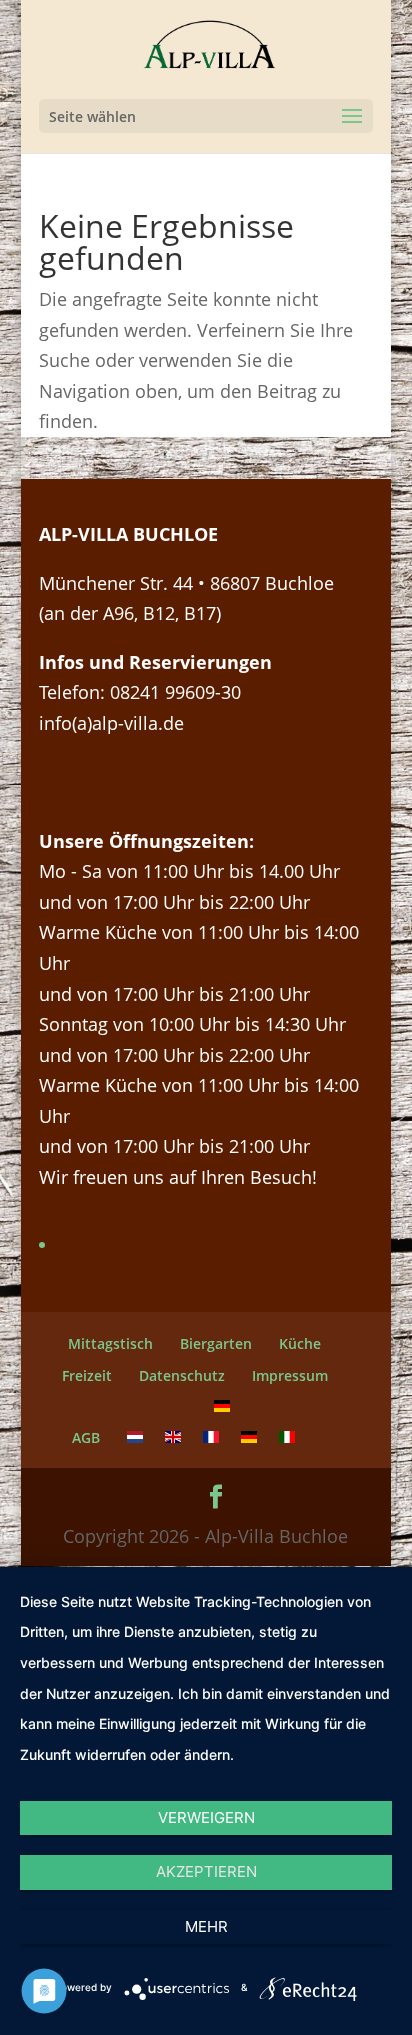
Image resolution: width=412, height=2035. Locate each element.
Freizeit (87, 1375)
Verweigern (206, 1817)
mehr (206, 1926)
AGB (86, 1437)
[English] (173, 1437)
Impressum (290, 1375)
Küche (300, 1343)
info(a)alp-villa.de (111, 723)
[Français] (211, 1437)
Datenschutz (182, 1375)
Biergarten (216, 1343)
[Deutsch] (222, 1406)
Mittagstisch (110, 1343)
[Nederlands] (135, 1437)
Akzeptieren (206, 1871)
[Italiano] (287, 1437)
